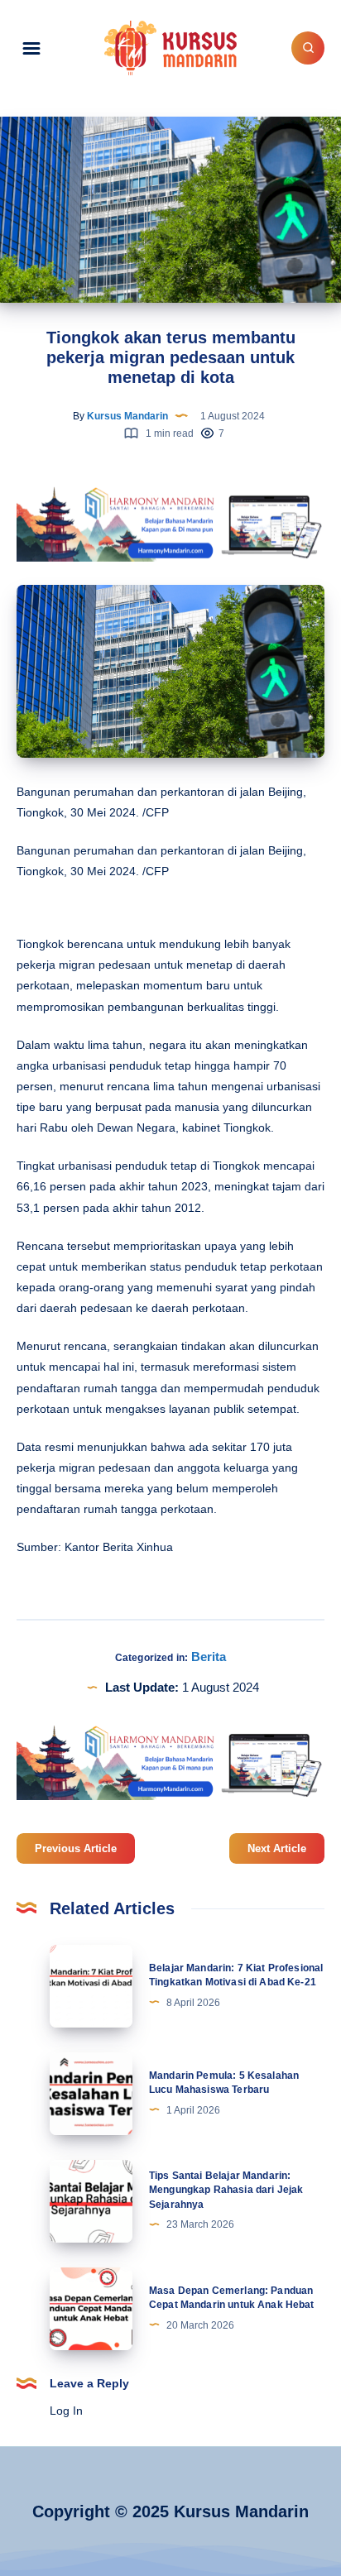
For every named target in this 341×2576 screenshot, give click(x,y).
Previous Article (76, 1848)
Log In (66, 2411)
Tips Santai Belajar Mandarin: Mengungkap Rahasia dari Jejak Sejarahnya (226, 2190)
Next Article (277, 1848)
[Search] (308, 48)
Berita (209, 1657)
